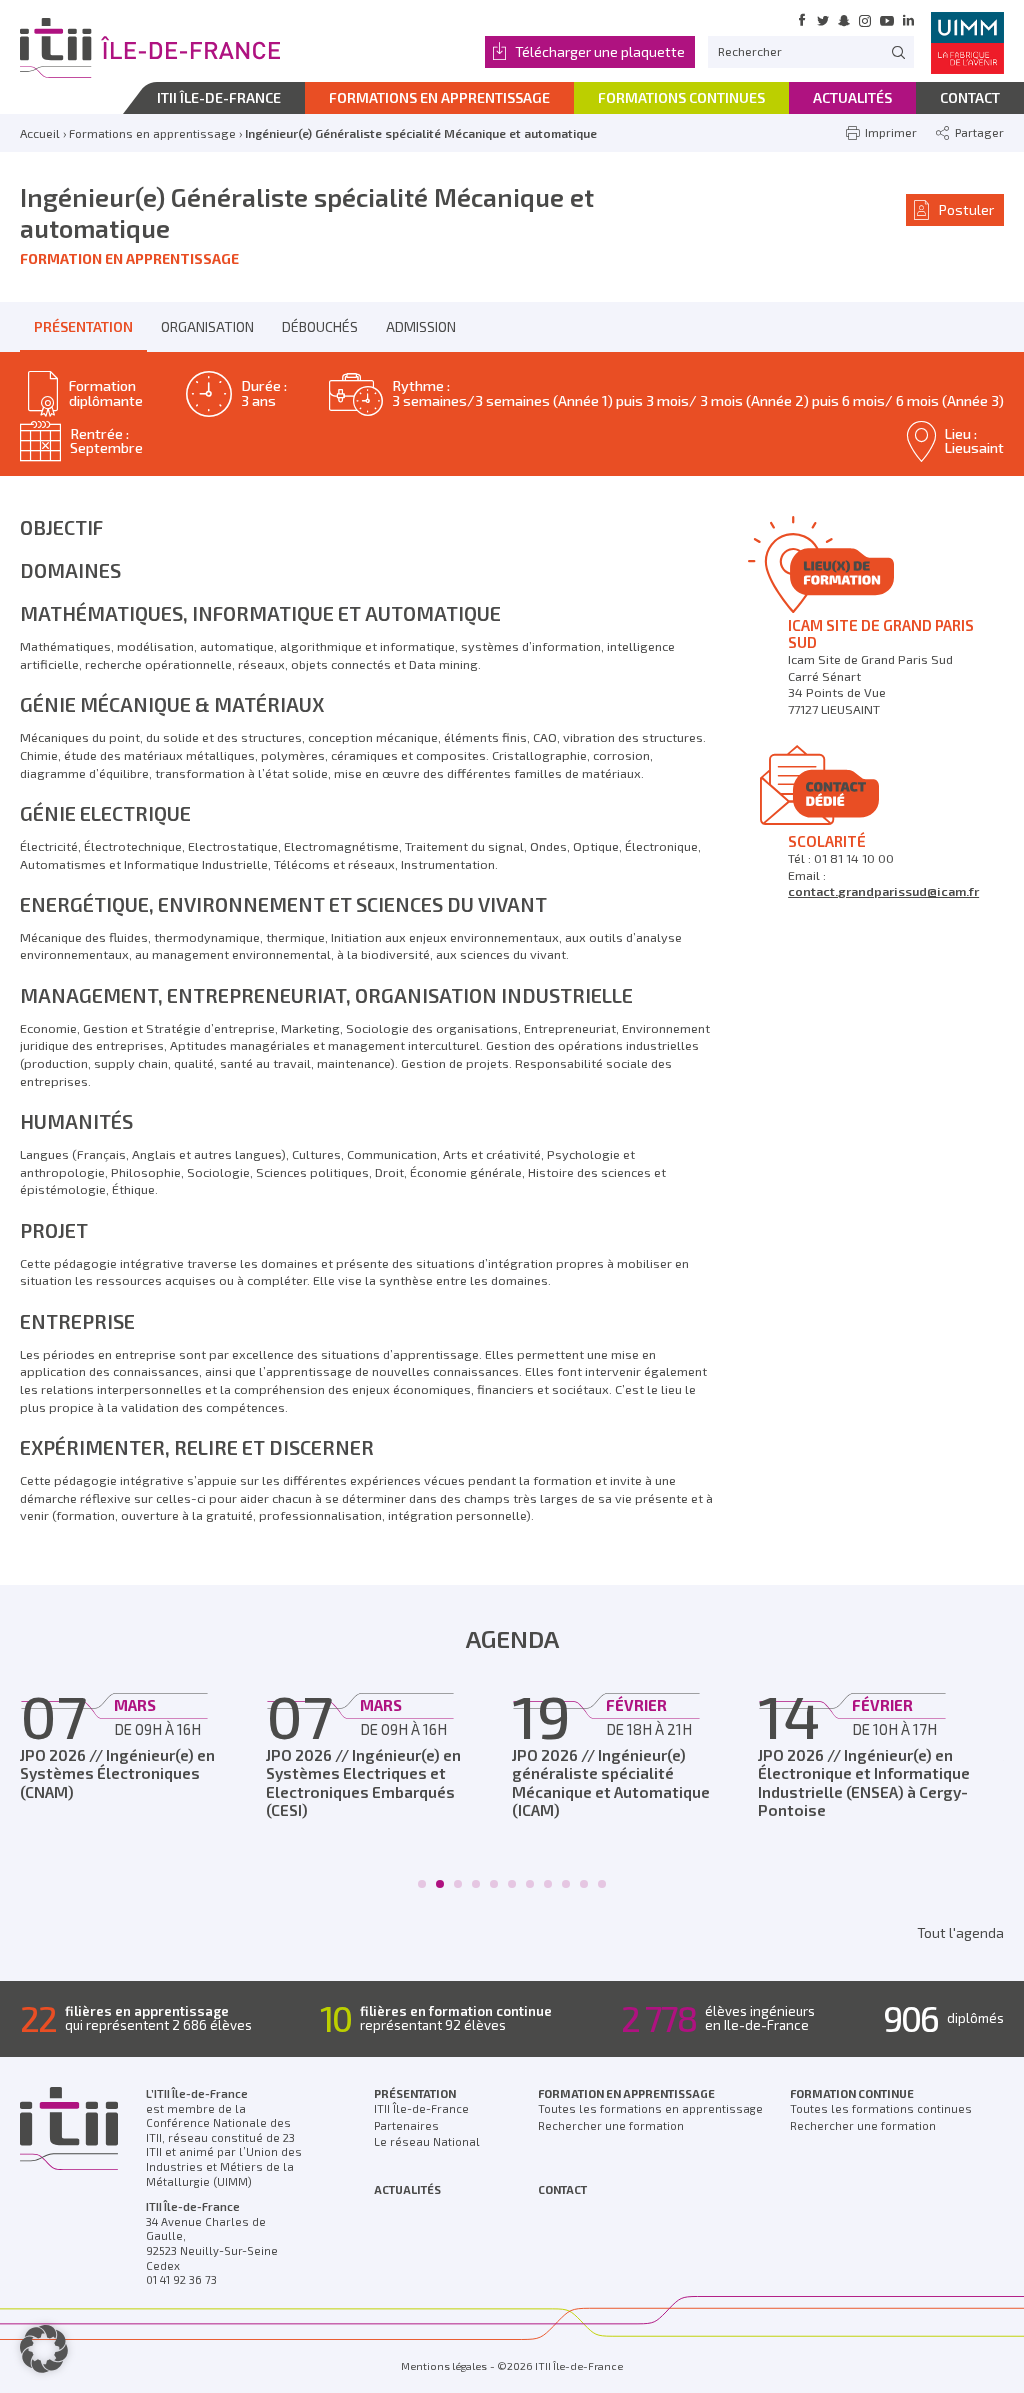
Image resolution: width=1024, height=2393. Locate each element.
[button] (44, 2349)
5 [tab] (494, 1884)
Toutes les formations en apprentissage (650, 2108)
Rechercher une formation (611, 2125)
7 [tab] (530, 1884)
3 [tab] (458, 1884)
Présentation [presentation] (83, 326)
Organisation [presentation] (207, 326)
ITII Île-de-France (421, 2108)
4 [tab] (476, 1884)
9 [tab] (566, 1884)
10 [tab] (584, 1884)
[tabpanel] (143, 1741)
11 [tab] (602, 1884)
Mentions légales (444, 2366)
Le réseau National (427, 2141)
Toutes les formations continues (881, 2108)
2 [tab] (440, 1884)
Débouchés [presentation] (320, 326)
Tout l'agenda (960, 1932)
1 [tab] (422, 1884)
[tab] (83, 327)
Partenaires (406, 2125)
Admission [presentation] (421, 326)
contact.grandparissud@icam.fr (883, 891)
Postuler (966, 209)
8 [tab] (548, 1884)
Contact (562, 2189)
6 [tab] (512, 1884)
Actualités (407, 2189)
